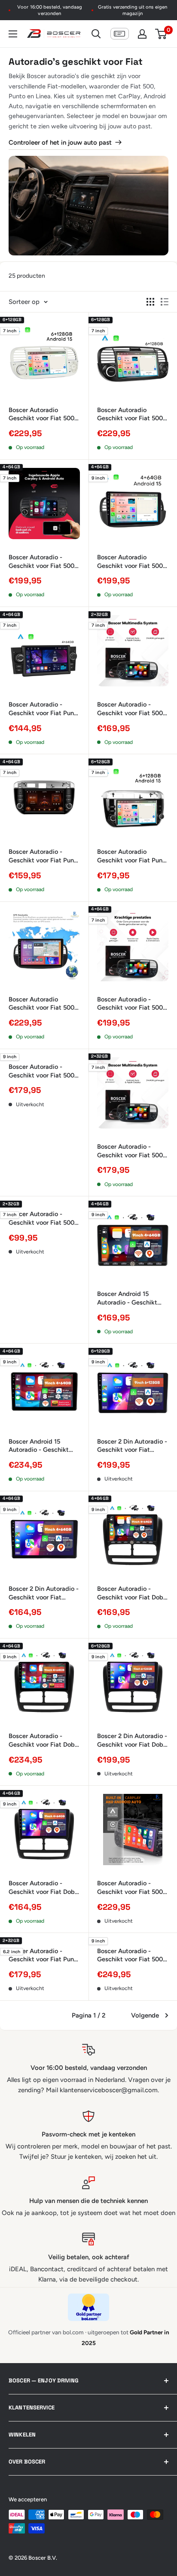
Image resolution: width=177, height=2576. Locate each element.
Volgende (145, 2015)
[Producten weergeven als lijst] (165, 302)
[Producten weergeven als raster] (150, 302)
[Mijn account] (142, 34)
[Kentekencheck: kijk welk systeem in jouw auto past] (120, 34)
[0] (161, 34)
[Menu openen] (13, 34)
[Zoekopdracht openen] (96, 34)
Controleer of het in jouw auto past (60, 143)
